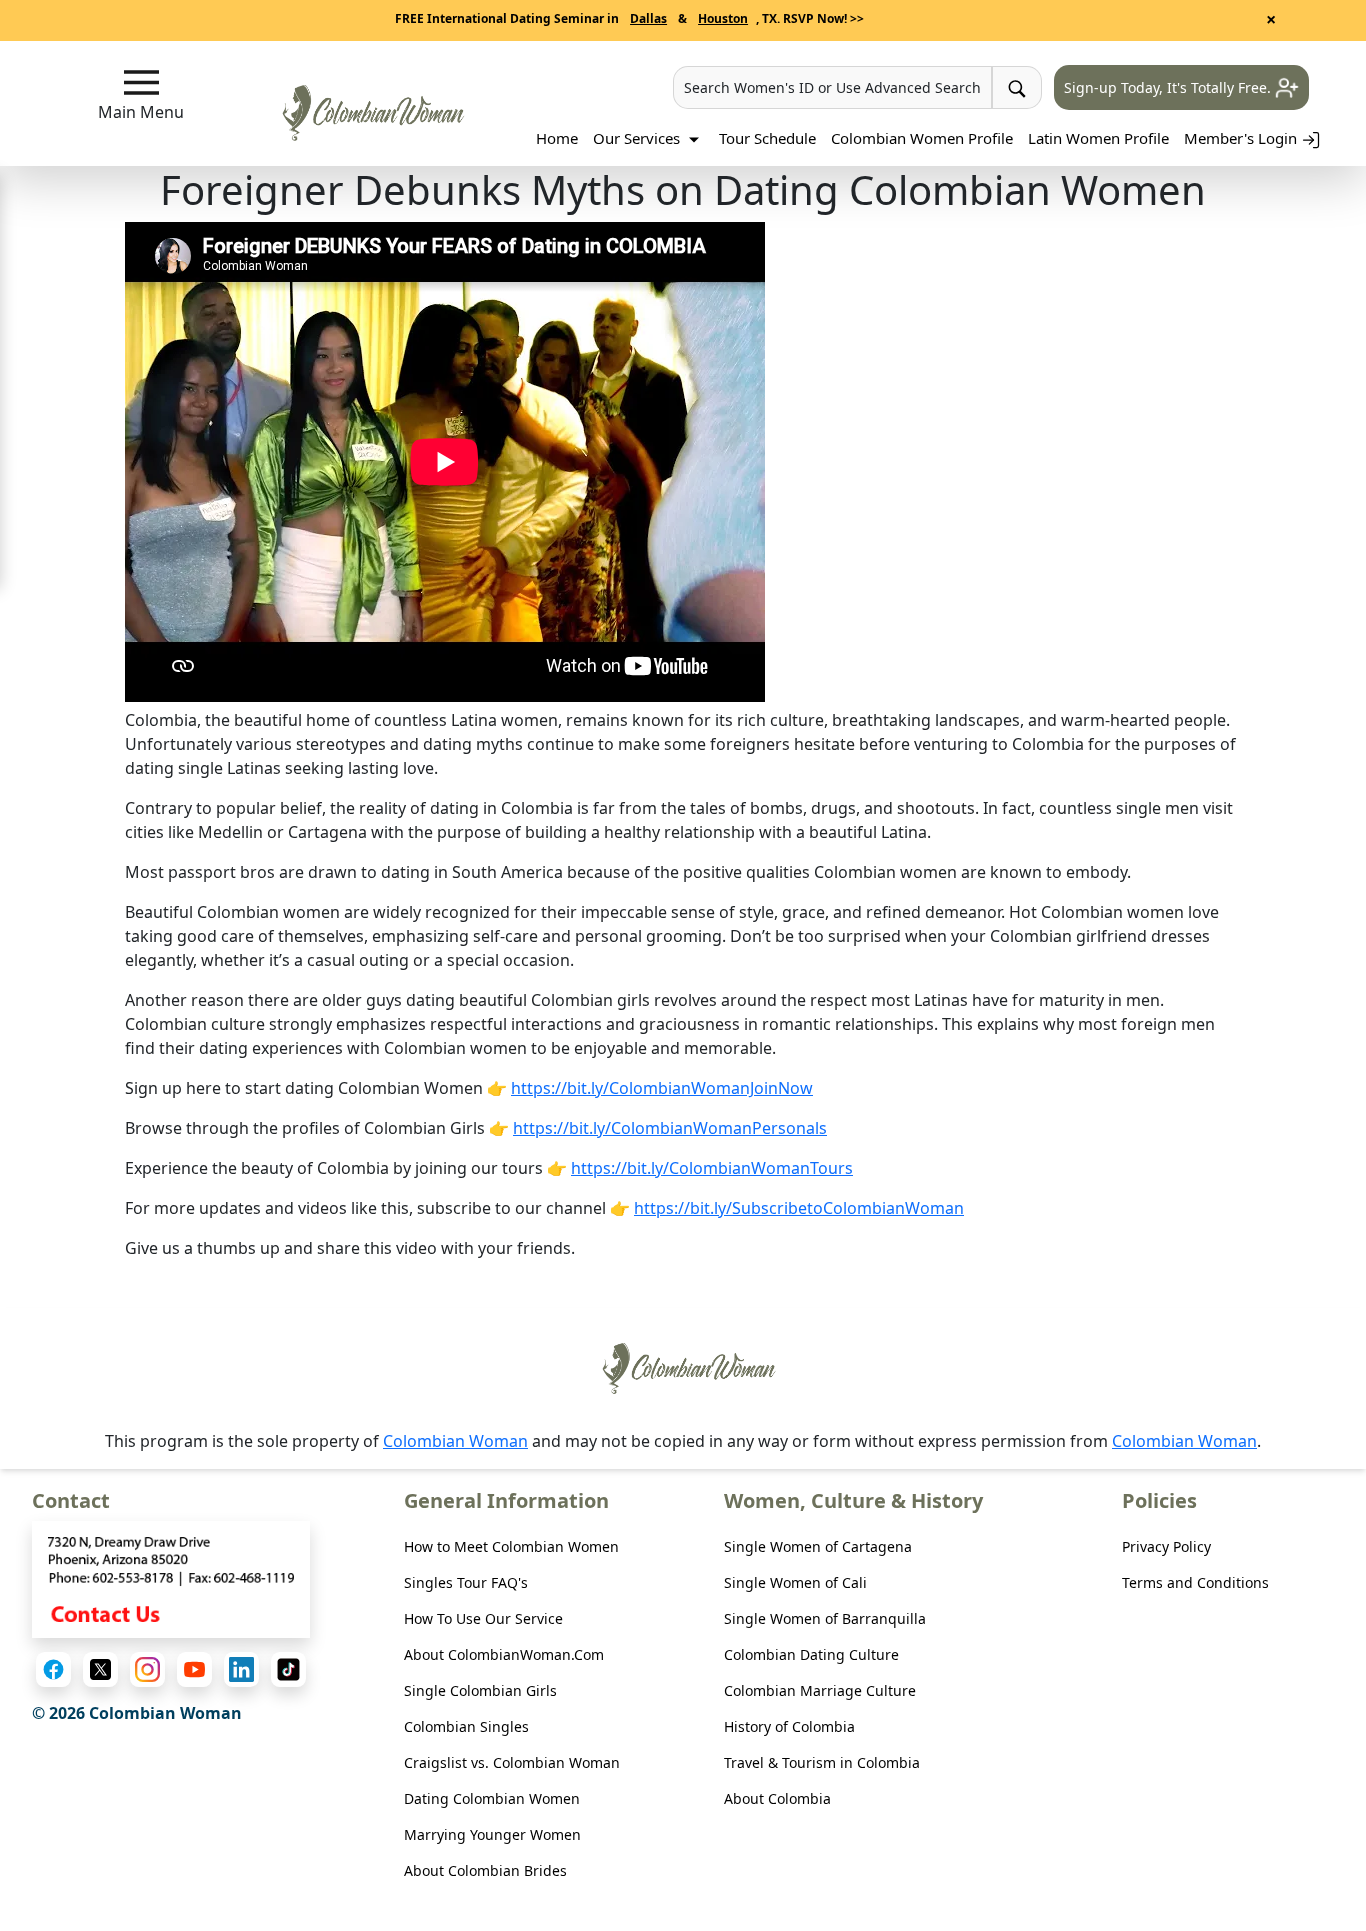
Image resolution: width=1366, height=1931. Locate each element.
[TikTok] (288, 1669)
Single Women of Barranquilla (825, 1618)
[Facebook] (53, 1669)
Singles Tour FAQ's (466, 1582)
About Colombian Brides (485, 1870)
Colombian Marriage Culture (820, 1690)
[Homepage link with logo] (683, 1368)
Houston (723, 18)
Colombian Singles (466, 1726)
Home (557, 138)
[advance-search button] (1017, 87)
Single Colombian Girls (480, 1690)
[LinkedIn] (241, 1669)
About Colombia (777, 1798)
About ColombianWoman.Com (504, 1654)
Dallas (648, 18)
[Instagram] (147, 1669)
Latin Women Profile (1098, 138)
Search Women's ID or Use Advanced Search (832, 87)
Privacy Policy (1166, 1546)
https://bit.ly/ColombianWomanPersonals (670, 1128)
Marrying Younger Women (492, 1834)
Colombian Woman (455, 1441)
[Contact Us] (171, 1577)
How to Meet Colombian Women (511, 1546)
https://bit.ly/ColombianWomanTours (712, 1168)
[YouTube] (194, 1669)
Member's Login (1242, 138)
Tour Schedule (767, 138)
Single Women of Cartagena (818, 1546)
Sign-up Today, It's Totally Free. (1169, 87)
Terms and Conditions (1195, 1582)
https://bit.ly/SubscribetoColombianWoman (799, 1208)
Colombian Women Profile (922, 138)
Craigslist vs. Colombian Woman (512, 1762)
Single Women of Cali (795, 1582)
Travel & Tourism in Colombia (822, 1762)
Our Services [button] (638, 138)
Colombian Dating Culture (811, 1654)
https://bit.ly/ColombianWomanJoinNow (662, 1088)
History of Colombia (789, 1726)
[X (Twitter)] (100, 1669)
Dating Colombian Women (492, 1798)
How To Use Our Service (483, 1618)
